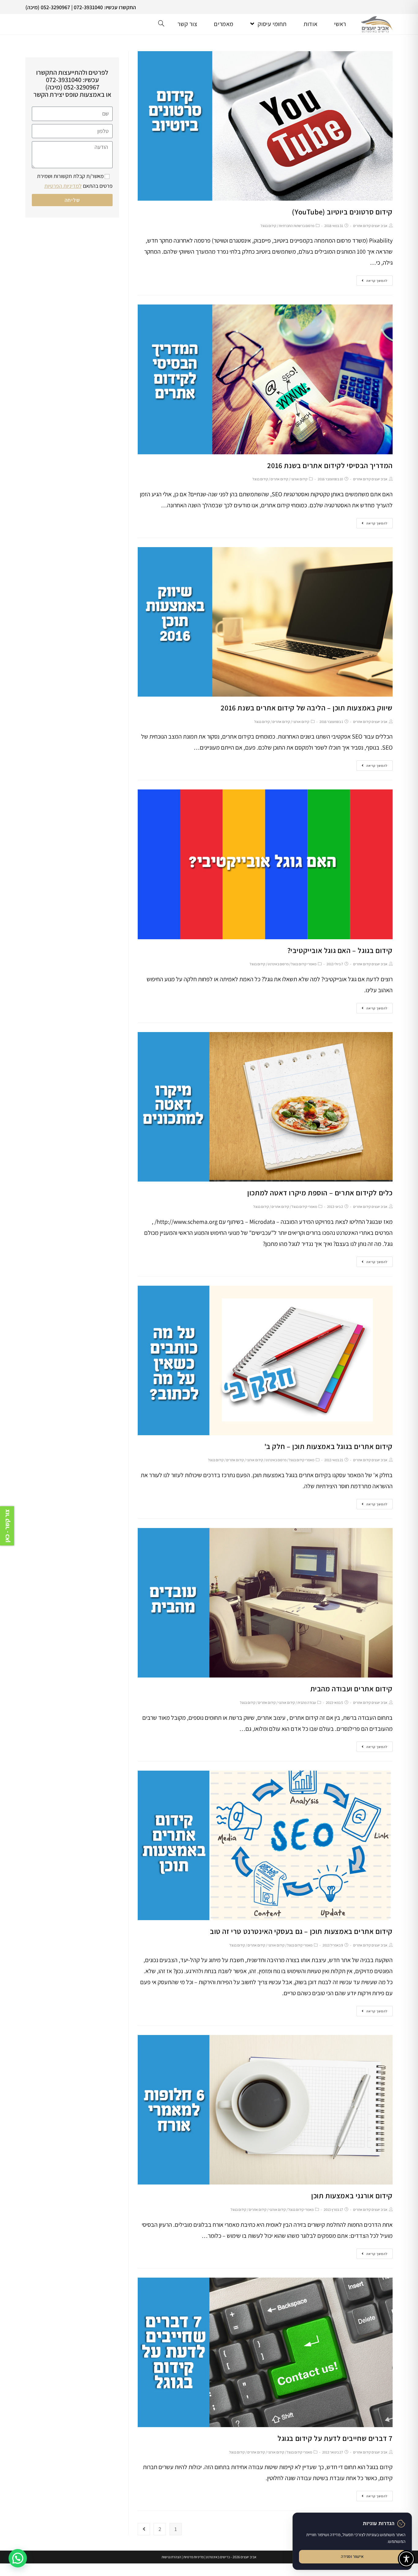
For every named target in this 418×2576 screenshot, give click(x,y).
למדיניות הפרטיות (63, 186)
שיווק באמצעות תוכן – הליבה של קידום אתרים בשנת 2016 (307, 708)
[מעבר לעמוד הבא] (144, 2529)
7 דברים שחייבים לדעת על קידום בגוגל (335, 2438)
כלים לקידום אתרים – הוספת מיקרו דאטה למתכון (320, 1193)
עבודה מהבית (307, 1702)
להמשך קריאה (377, 281)
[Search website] (161, 24)
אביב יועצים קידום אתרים (370, 226)
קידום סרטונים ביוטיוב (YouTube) (342, 212)
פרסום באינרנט (278, 964)
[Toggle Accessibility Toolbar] (406, 2559)
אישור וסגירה (352, 2557)
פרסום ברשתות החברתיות (297, 226)
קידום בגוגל (269, 226)
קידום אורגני (299, 479)
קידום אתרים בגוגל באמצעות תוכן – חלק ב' (328, 1446)
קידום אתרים (279, 479)
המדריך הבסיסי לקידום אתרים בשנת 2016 (330, 465)
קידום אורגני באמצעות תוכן (352, 2196)
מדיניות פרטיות (194, 2557)
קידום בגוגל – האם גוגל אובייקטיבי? (340, 950)
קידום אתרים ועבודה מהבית (351, 1689)
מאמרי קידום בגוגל (304, 964)
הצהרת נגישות (171, 2557)
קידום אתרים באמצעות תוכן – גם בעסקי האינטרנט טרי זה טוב (301, 1931)
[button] (18, 2558)
